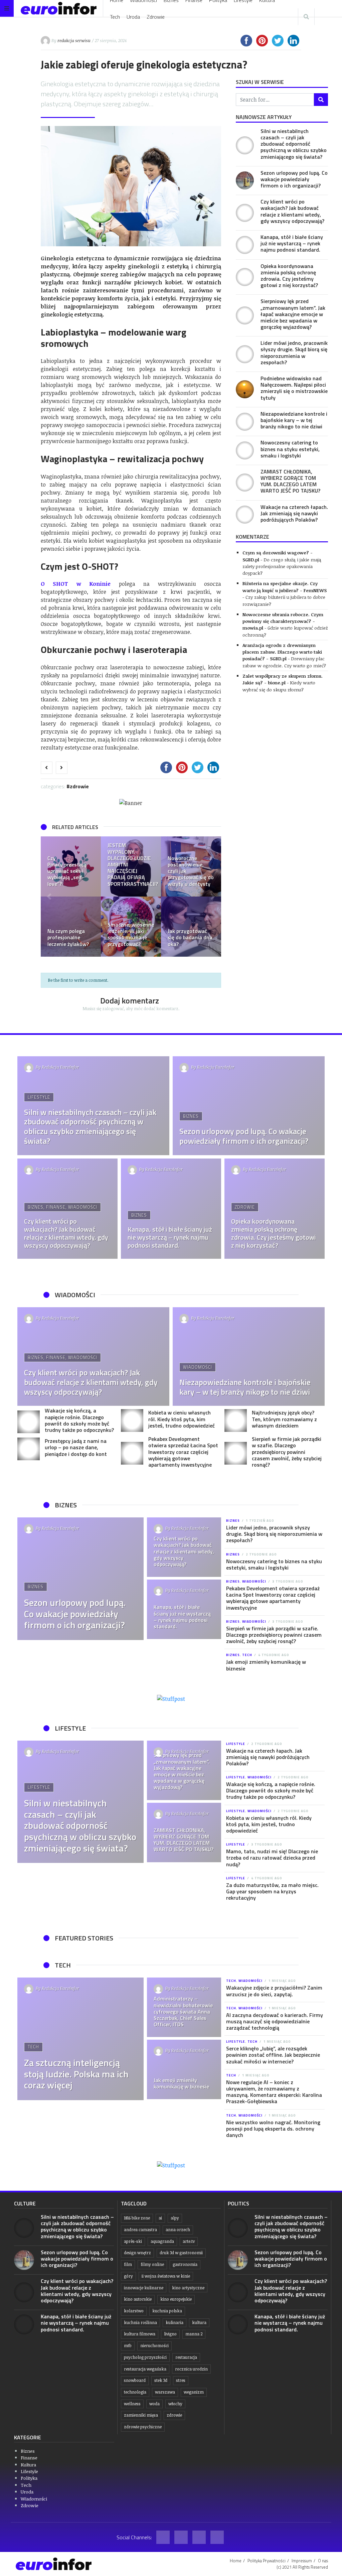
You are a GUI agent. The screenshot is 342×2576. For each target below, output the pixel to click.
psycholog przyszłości (145, 2357)
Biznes (191, 1116)
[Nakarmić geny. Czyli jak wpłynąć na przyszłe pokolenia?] (131, 927)
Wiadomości (83, 1207)
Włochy (175, 2404)
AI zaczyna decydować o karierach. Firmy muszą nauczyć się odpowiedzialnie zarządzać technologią (275, 2021)
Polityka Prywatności (267, 2561)
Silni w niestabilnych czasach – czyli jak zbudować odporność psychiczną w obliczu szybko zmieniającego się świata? (294, 144)
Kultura (28, 2465)
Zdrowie (156, 17)
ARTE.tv (189, 2241)
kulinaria (175, 2323)
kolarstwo (134, 2311)
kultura (199, 2323)
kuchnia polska (167, 2311)
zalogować (113, 1008)
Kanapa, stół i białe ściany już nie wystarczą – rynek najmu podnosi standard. (292, 243)
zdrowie (174, 2415)
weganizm (194, 2392)
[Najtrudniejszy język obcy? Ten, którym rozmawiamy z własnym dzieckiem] (236, 1420)
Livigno (170, 2334)
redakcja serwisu (74, 40)
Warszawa (165, 2392)
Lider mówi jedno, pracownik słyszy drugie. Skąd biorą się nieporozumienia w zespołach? (294, 353)
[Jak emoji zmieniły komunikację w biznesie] (184, 2069)
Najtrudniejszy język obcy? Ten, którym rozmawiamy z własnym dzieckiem (284, 1419)
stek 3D (161, 2380)
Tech (115, 17)
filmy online (152, 2264)
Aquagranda (162, 2241)
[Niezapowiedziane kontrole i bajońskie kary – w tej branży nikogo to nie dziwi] (245, 422)
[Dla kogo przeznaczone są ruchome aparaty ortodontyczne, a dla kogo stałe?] (131, 866)
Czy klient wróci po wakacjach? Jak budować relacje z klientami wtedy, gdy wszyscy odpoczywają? (292, 211)
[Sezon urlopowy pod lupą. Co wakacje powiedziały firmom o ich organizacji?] (245, 180)
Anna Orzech (178, 2230)
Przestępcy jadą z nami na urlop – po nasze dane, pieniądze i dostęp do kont (76, 1447)
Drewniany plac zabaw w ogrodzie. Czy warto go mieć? (284, 662)
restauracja (186, 2357)
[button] (49, 897)
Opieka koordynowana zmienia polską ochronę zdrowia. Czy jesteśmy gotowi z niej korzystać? (289, 276)
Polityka (29, 2478)
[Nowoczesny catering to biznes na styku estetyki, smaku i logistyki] (245, 450)
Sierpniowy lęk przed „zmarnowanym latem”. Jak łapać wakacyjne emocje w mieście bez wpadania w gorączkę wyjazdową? (293, 314)
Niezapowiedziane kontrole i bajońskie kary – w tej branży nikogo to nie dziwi (294, 420)
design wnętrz (137, 2253)
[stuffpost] (171, 1698)
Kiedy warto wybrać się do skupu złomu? (279, 686)
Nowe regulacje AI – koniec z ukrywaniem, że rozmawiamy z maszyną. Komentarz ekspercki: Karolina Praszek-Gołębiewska (274, 2092)
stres (181, 2380)
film (128, 2264)
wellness (132, 2404)
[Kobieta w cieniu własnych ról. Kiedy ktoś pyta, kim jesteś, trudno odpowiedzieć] (132, 1420)
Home (236, 2561)
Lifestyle (39, 1097)
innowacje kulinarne (144, 2288)
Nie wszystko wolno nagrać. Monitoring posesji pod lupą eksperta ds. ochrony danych (273, 2129)
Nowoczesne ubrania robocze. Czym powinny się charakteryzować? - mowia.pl (283, 621)
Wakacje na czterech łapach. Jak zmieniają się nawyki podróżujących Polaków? (294, 513)
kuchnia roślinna (140, 2323)
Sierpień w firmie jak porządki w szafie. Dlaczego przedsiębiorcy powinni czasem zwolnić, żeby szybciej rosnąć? (287, 1452)
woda (154, 2404)
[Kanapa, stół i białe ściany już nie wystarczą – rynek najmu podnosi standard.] (245, 245)
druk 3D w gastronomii (181, 2253)
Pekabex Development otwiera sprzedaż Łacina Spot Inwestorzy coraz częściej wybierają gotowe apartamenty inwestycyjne (183, 1452)
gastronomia (185, 2264)
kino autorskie (138, 2299)
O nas (323, 2561)
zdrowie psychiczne (143, 2427)
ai (160, 2218)
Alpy (175, 2218)
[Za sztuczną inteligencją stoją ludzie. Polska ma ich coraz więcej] (80, 2039)
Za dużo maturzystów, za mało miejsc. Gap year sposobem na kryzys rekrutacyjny (272, 1891)
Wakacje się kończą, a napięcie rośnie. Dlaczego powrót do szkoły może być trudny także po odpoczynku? (79, 1420)
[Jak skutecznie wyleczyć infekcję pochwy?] (191, 927)
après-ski (133, 2241)
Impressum (302, 2561)
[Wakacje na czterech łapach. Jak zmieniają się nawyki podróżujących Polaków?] (245, 515)
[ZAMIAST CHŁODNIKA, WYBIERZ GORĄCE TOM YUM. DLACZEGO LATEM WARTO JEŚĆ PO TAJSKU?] (245, 483)
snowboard (135, 2380)
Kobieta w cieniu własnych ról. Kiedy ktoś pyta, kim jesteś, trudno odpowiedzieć (182, 1419)
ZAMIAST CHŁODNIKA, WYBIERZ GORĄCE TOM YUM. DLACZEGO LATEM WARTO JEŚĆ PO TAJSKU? (290, 481)
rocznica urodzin (191, 2369)
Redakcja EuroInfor (60, 1067)
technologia (135, 2392)
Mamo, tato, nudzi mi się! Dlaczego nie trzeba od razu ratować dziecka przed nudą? (272, 1858)
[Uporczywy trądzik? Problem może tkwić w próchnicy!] (71, 927)
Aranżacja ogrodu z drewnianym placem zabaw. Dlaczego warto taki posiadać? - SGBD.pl (282, 652)
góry (128, 2276)
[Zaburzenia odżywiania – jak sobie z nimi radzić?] (191, 866)
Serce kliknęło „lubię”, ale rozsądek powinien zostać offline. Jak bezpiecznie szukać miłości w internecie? (273, 2055)
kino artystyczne (188, 2288)
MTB (128, 2346)
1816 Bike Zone (137, 2218)
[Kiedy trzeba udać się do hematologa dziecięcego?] (71, 866)
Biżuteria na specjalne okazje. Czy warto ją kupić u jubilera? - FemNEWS (285, 587)
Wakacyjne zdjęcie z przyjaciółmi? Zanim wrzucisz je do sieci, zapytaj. (274, 1991)
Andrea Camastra (140, 2230)
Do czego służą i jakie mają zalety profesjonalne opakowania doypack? (282, 566)
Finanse (56, 1207)
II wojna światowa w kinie (166, 2276)
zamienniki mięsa (141, 2415)
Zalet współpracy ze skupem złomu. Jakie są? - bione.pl (283, 679)
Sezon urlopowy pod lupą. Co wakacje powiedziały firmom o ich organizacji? (294, 179)
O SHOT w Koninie (76, 584)
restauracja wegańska (145, 2369)
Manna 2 (194, 2334)
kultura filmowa (140, 2334)
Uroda (133, 17)
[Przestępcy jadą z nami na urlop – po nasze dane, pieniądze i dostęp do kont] (29, 1449)
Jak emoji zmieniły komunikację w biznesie (266, 1665)
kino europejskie (176, 2299)
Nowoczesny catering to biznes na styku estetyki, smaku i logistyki (290, 449)
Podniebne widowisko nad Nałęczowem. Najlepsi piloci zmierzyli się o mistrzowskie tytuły (294, 388)
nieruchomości (154, 2346)
